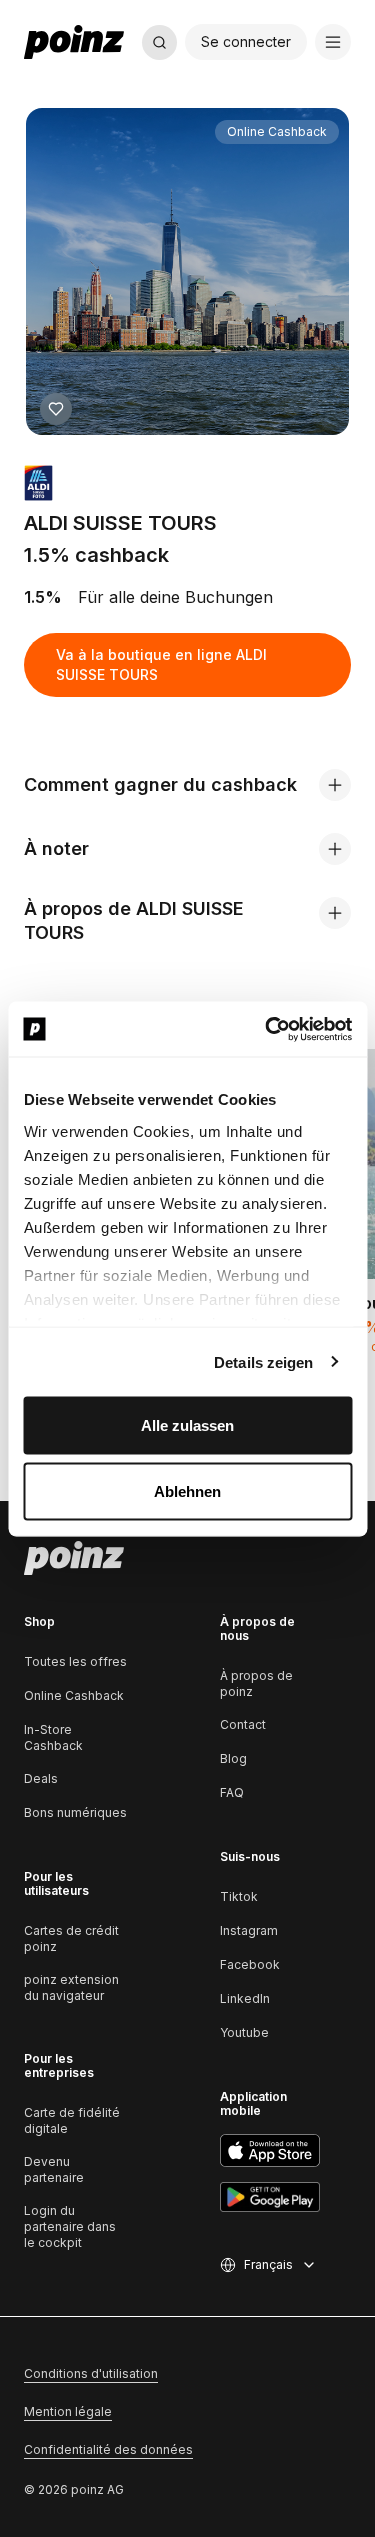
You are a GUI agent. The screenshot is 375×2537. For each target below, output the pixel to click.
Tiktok (239, 1896)
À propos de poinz (256, 1683)
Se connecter (246, 41)
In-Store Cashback (53, 1737)
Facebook (250, 1964)
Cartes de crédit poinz (71, 1938)
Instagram (249, 1930)
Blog (233, 1758)
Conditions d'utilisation (91, 2373)
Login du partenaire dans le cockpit (70, 2226)
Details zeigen (263, 1361)
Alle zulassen (187, 1425)
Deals (41, 1778)
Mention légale (68, 2411)
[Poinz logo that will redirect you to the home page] (74, 1558)
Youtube (244, 2032)
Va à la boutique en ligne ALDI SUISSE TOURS (161, 664)
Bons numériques (75, 1812)
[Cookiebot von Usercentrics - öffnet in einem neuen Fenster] (267, 1029)
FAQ (232, 1792)
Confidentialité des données (108, 2449)
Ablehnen (187, 1490)
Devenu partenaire (54, 2169)
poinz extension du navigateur (71, 1987)
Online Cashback (74, 1695)
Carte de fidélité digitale (72, 2120)
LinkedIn (245, 1998)
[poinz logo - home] (74, 42)
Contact (243, 1724)
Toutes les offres (75, 1661)
